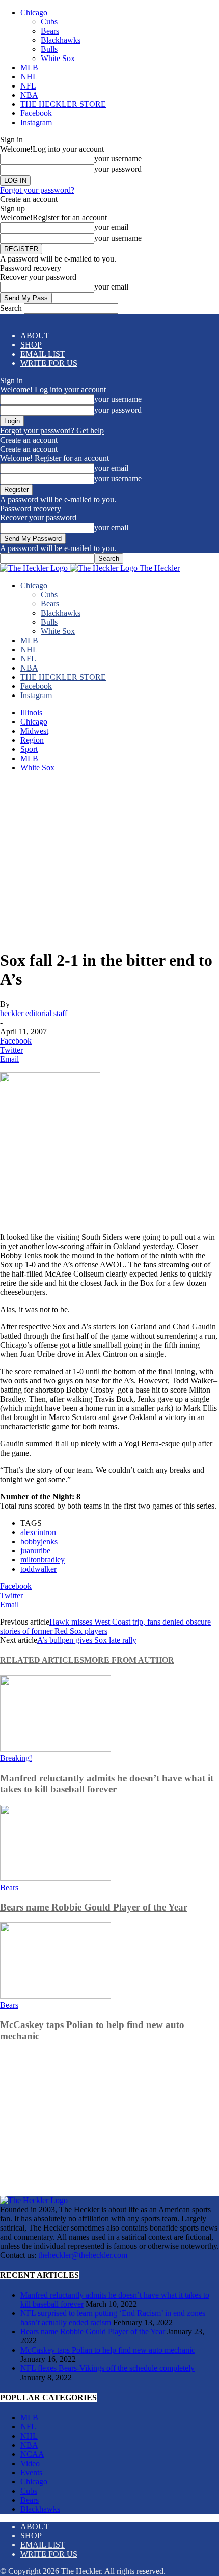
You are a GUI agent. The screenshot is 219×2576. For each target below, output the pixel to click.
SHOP (31, 345)
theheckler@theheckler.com (83, 2255)
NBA (29, 95)
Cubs (49, 22)
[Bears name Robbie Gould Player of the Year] (56, 1878)
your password (118, 169)
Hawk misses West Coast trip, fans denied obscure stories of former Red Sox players (105, 1626)
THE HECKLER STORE (63, 104)
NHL (29, 77)
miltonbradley (43, 1560)
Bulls (49, 49)
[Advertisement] (109, 860)
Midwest (34, 731)
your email (111, 227)
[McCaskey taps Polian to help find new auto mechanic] (56, 1996)
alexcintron (38, 1532)
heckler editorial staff (34, 1013)
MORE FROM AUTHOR (129, 1660)
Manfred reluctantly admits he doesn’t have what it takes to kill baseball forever (107, 1784)
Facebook (36, 113)
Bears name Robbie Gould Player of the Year (94, 1907)
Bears (50, 31)
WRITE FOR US (49, 363)
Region (32, 740)
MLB (29, 67)
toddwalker (38, 1569)
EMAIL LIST (43, 354)
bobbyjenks (39, 1541)
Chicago (34, 12)
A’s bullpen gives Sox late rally (87, 1640)
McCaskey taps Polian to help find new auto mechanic (108, 2350)
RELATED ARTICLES (42, 1660)
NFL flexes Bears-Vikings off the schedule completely (107, 2368)
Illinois (31, 713)
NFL (28, 86)
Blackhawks (61, 40)
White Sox (58, 58)
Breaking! (16, 1758)
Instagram (36, 122)
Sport (29, 749)
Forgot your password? (37, 190)
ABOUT (35, 336)
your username (118, 158)
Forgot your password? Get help (52, 431)
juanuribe (35, 1551)
